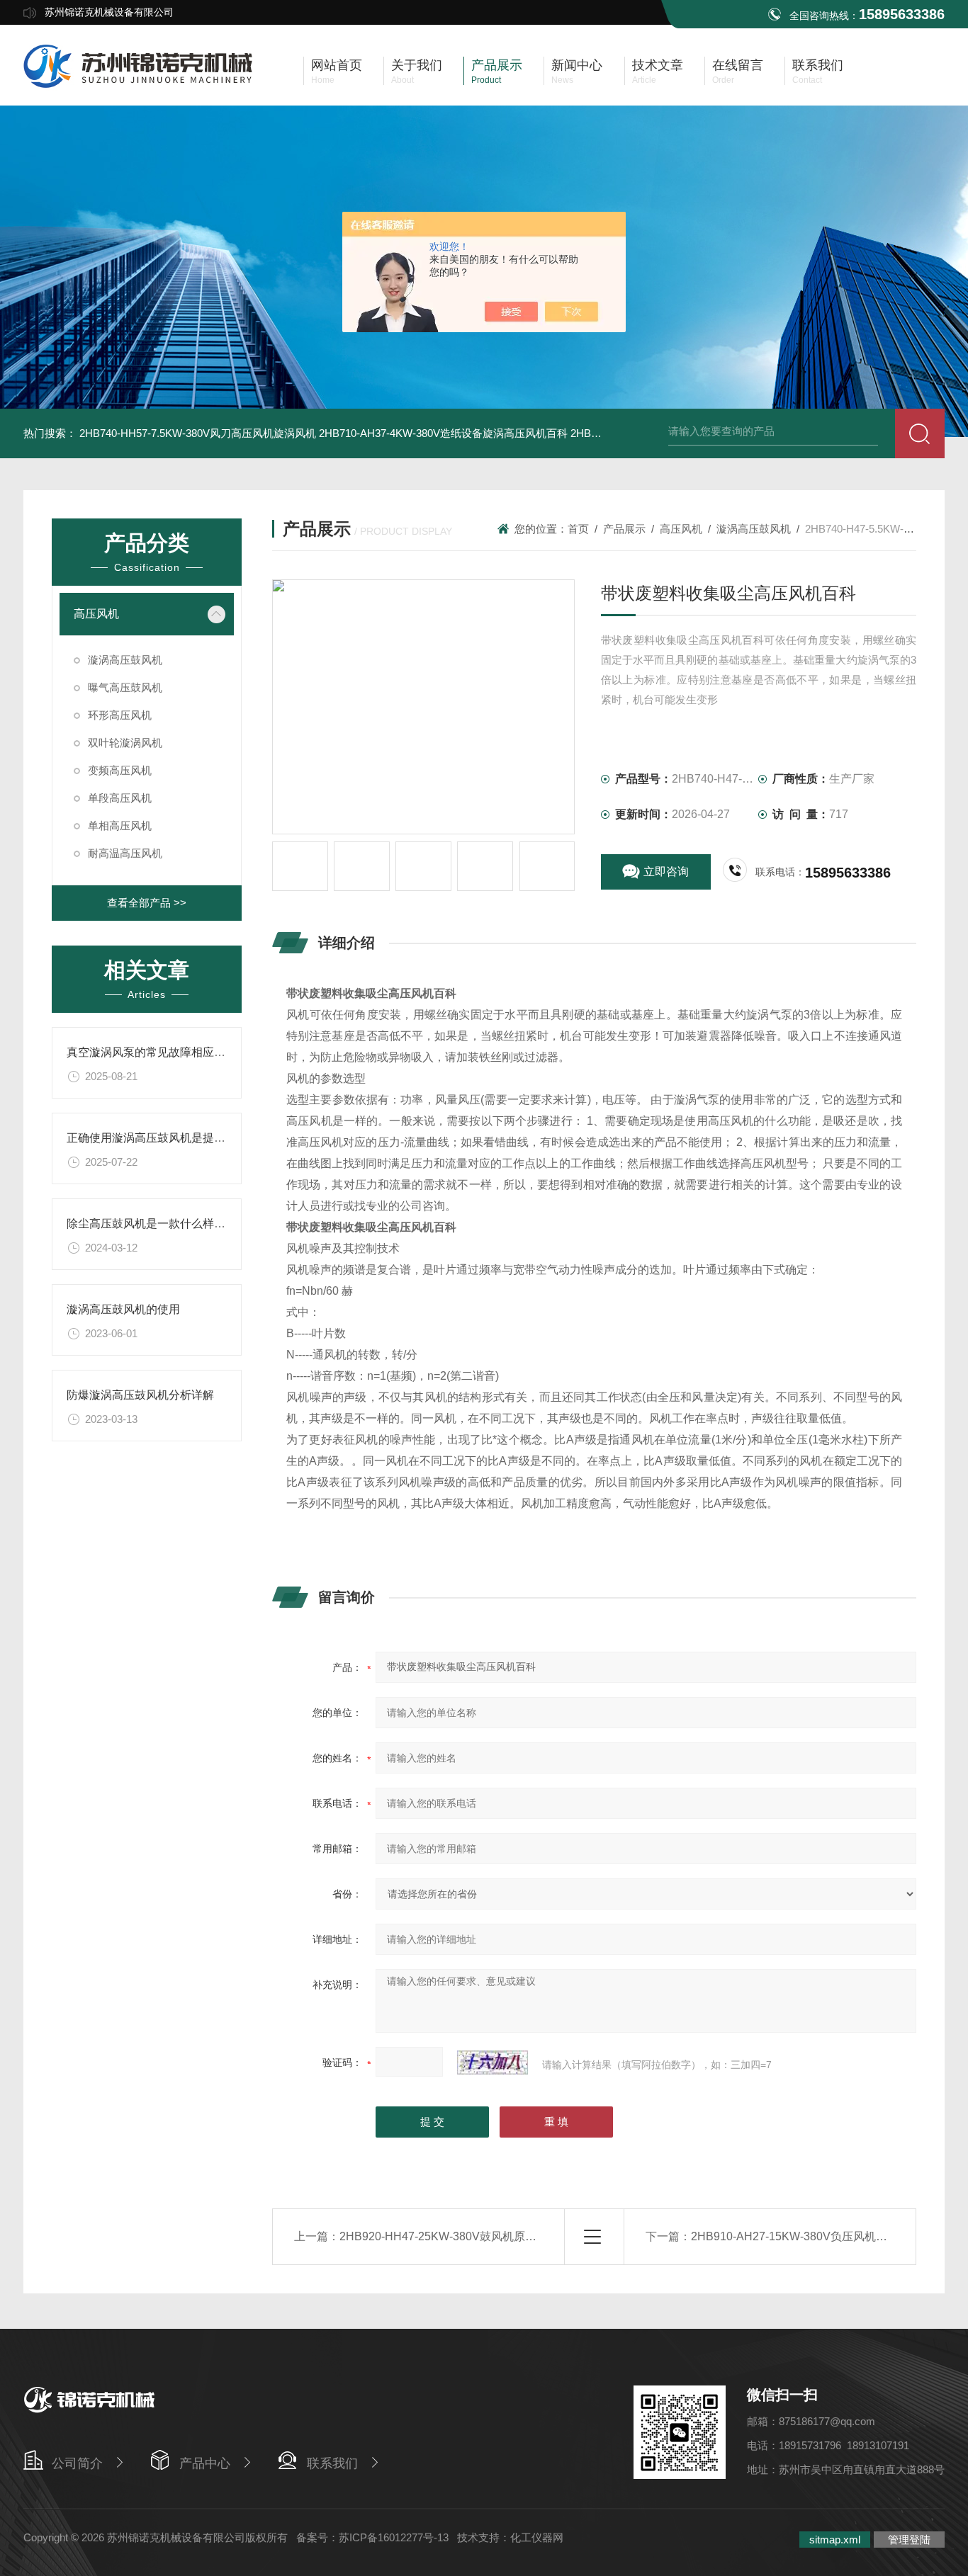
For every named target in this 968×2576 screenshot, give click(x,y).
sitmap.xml (835, 2540)
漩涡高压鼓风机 (125, 660)
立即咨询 (666, 872)
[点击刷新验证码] (493, 2062)
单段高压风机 (120, 798)
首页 (578, 529)
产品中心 (205, 2463)
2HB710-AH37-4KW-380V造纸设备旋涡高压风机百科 (443, 433)
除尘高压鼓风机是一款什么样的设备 (157, 1224)
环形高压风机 (120, 715)
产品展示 (624, 529)
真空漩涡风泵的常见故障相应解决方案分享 (174, 1052)
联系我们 (332, 2463)
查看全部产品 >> (147, 903)
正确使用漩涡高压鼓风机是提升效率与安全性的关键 (197, 1138)
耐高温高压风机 (125, 853)
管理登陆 (909, 2540)
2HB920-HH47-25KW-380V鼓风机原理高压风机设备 (472, 2236)
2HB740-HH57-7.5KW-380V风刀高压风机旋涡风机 (198, 433)
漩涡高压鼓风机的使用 (123, 1309)
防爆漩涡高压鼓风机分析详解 (140, 1395)
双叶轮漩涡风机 (125, 743)
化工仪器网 (537, 2537)
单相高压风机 (120, 825)
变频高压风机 (120, 770)
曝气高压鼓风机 (125, 687)
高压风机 (96, 614)
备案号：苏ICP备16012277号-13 (372, 2537)
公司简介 (77, 2463)
